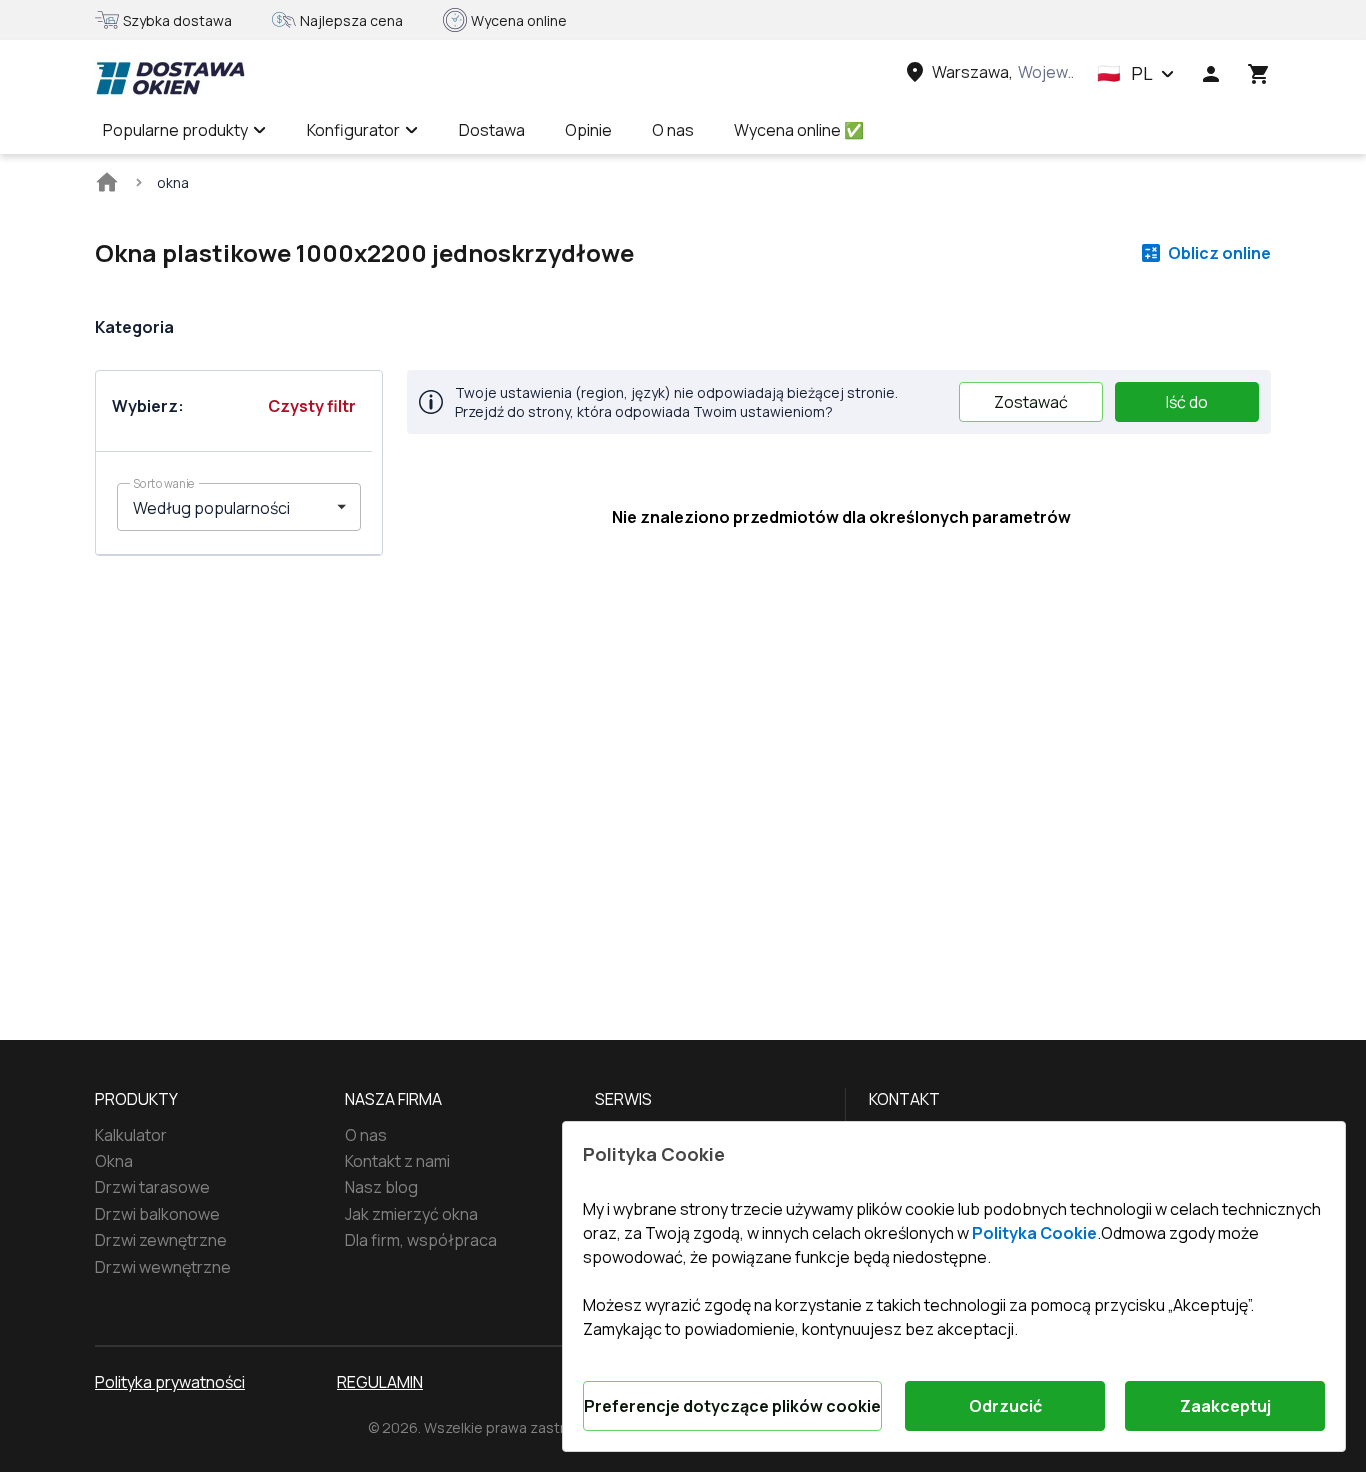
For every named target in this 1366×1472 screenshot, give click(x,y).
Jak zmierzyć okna (411, 1214)
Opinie (588, 130)
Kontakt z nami (397, 1161)
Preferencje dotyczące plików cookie (732, 1406)
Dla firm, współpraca (421, 1240)
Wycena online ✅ (799, 130)
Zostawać (1031, 402)
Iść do (1187, 402)
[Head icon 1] (1211, 74)
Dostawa (492, 130)
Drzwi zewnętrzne (161, 1240)
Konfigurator (353, 130)
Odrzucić (1005, 1406)
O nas (673, 130)
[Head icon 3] (1259, 74)
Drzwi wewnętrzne (163, 1267)
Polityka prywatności (170, 1382)
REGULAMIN (380, 1382)
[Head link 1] (170, 78)
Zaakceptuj (1225, 1406)
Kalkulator (131, 1135)
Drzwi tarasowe (152, 1187)
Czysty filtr (312, 406)
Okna (114, 1161)
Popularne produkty (175, 130)
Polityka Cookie (1034, 1233)
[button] (1136, 74)
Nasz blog (381, 1187)
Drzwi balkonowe (157, 1214)
